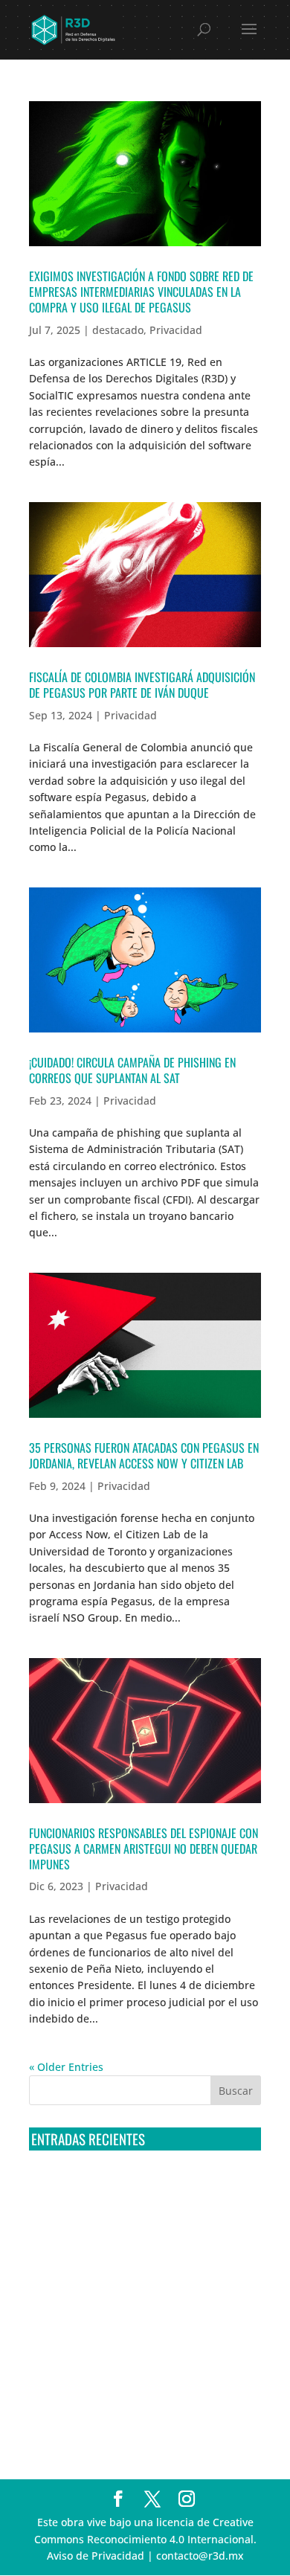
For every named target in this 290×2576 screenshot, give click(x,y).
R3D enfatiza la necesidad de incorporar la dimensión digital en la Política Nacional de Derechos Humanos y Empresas (137, 2411)
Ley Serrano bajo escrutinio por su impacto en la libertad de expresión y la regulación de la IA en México (144, 2355)
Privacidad (176, 330)
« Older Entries (66, 2067)
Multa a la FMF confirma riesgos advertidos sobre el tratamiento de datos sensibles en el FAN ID (142, 2245)
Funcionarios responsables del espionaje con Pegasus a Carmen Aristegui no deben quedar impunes (144, 1849)
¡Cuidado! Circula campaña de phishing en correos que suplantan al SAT (132, 1070)
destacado (118, 330)
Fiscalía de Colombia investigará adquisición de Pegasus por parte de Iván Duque (142, 685)
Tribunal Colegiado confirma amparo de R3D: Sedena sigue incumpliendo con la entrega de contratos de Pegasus (144, 2190)
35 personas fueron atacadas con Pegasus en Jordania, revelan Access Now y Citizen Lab (144, 1455)
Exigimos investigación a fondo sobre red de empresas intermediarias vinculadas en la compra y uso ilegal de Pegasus (141, 292)
